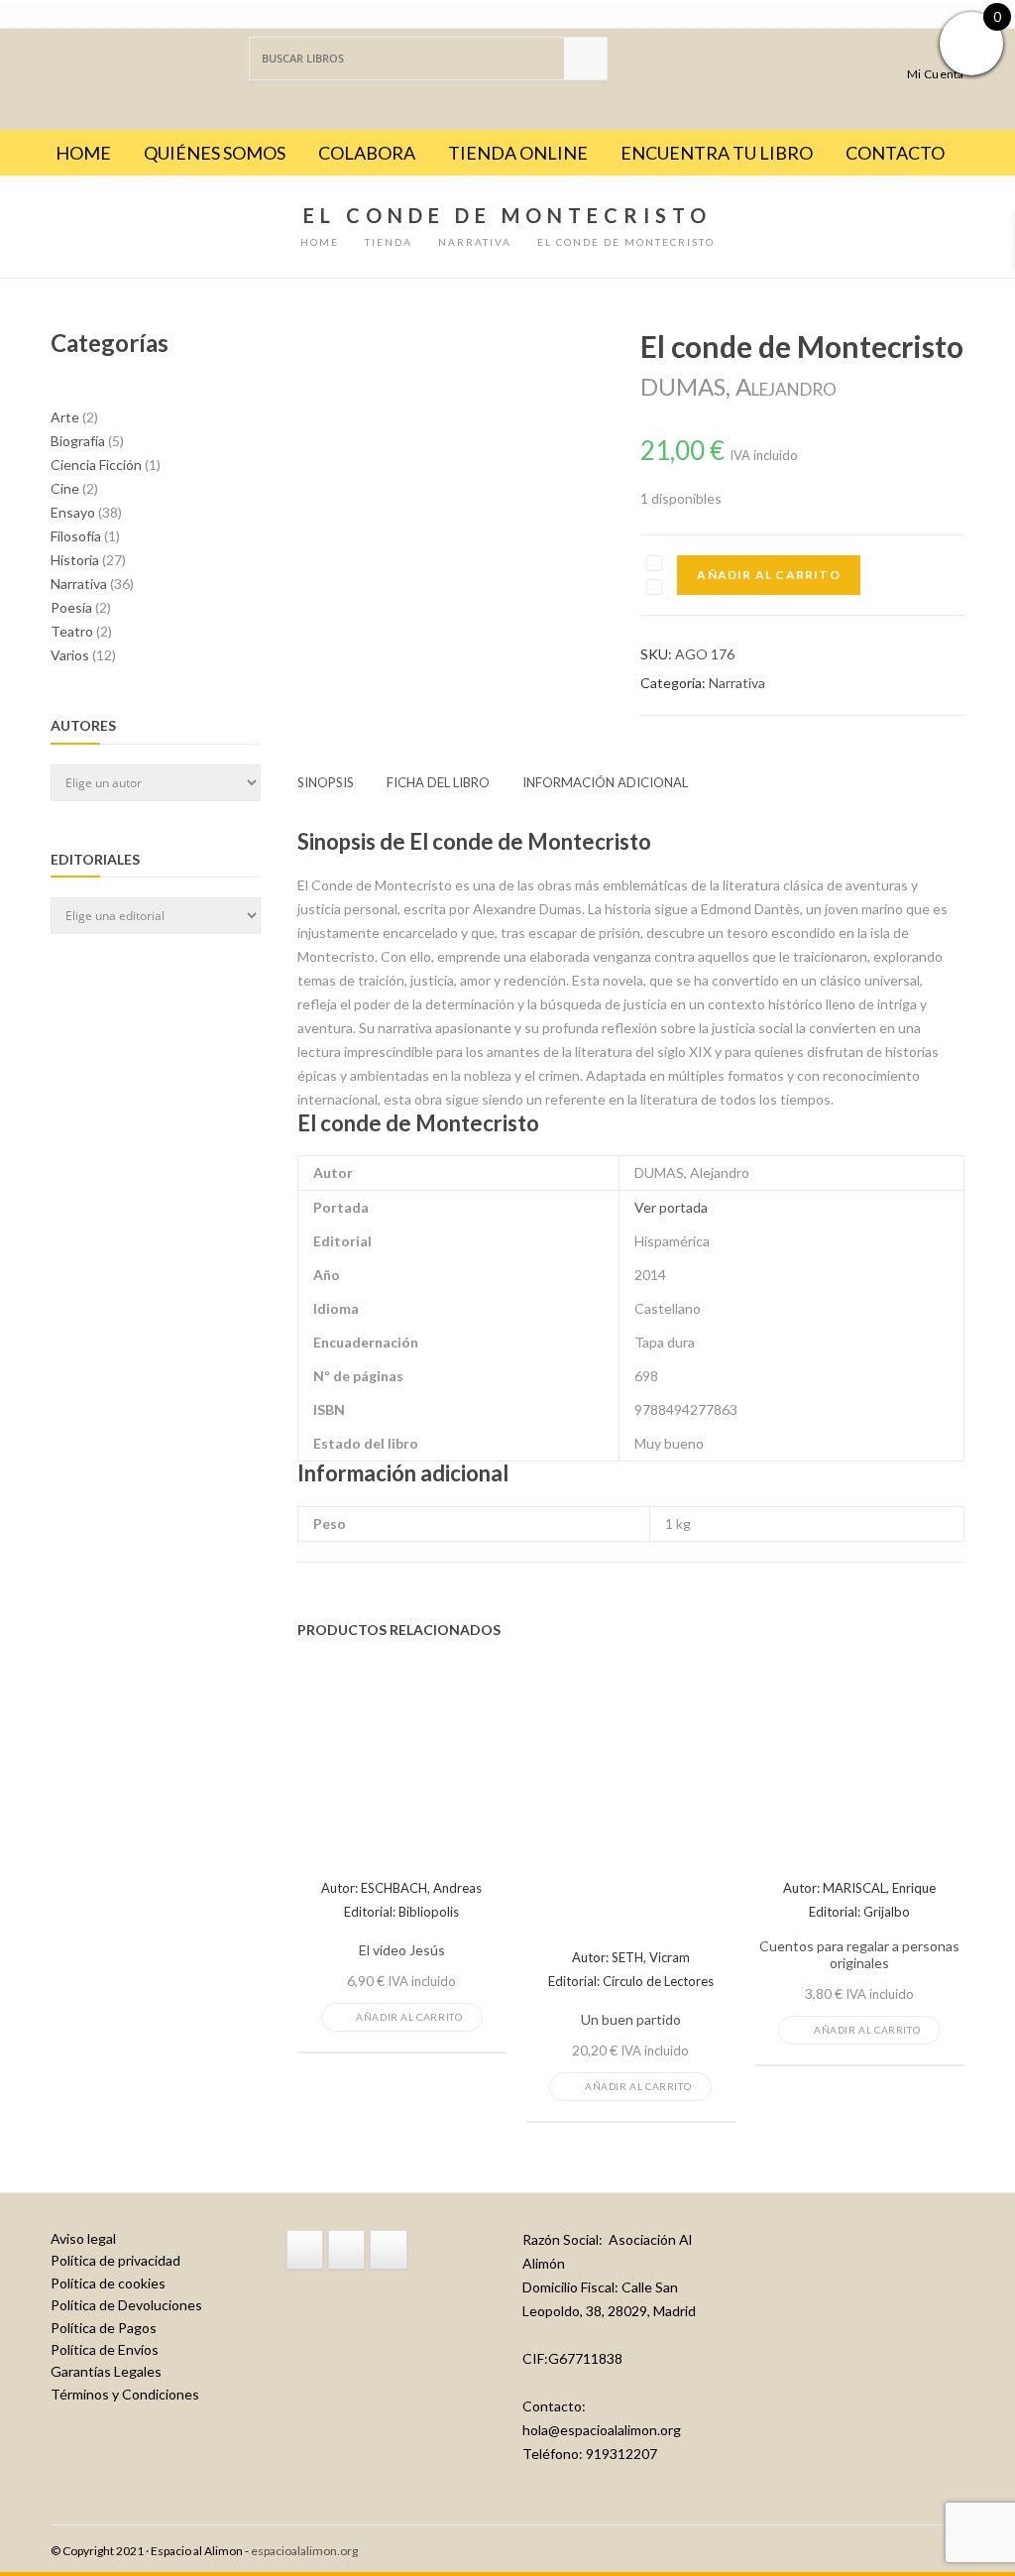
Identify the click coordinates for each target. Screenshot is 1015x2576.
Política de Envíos (105, 2349)
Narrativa (737, 683)
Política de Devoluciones (126, 2305)
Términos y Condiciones (125, 2394)
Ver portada (671, 1207)
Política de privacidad (115, 2260)
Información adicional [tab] (605, 782)
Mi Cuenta (936, 73)
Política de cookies (108, 2283)
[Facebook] (305, 2250)
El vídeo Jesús (402, 1950)
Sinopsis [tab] (326, 782)
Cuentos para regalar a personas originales (859, 1955)
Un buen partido (631, 2020)
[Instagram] (346, 2250)
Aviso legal (83, 2238)
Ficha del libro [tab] (438, 782)
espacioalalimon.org (304, 2551)
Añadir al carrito (768, 575)
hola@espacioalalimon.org (602, 2430)
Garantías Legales (106, 2371)
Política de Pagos (104, 2328)
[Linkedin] (388, 2250)
